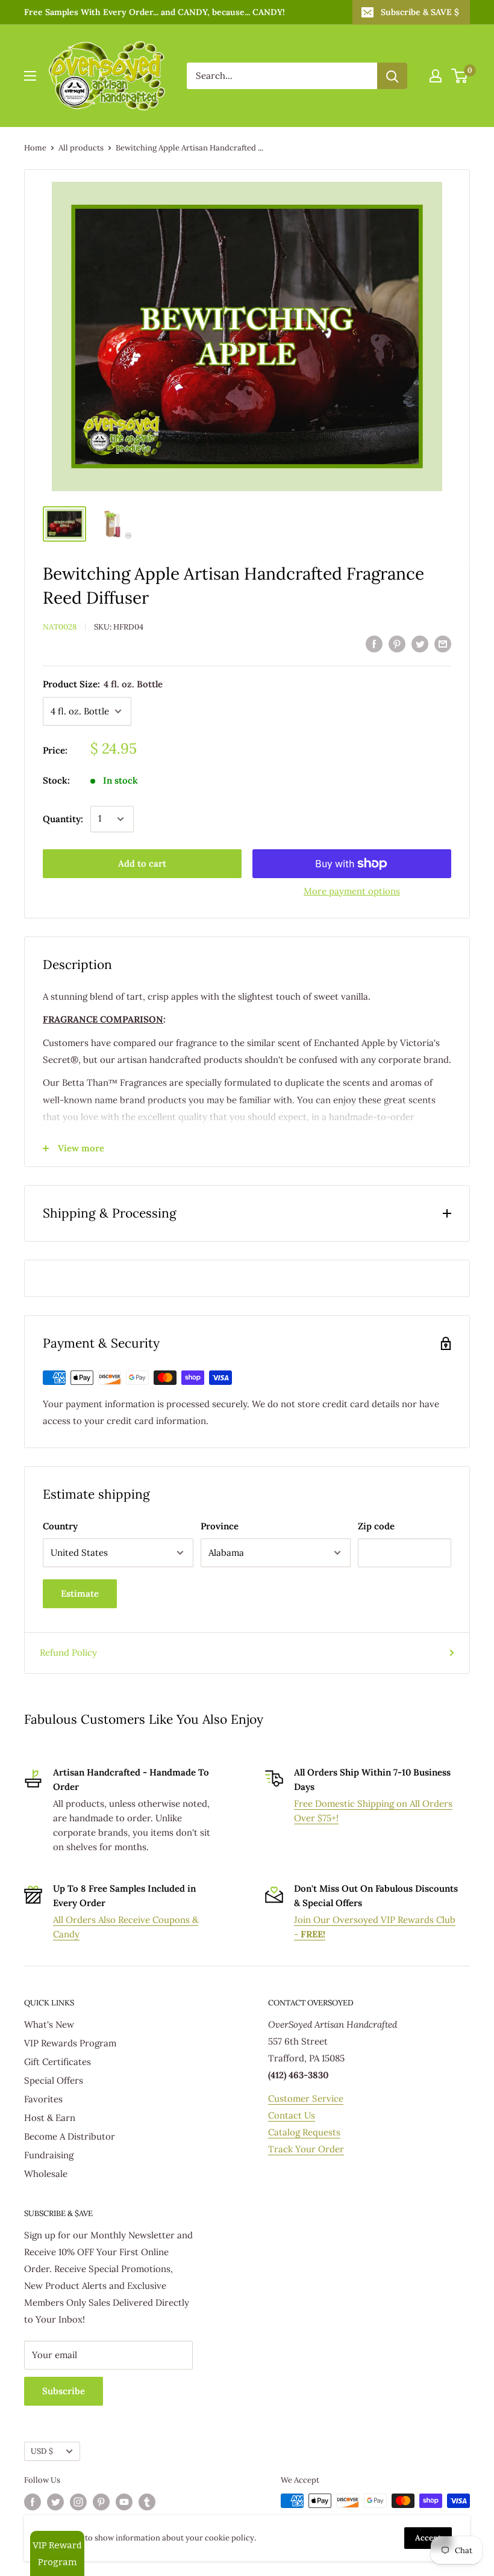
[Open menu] (30, 76)
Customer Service (306, 2098)
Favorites (43, 2099)
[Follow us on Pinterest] (101, 2502)
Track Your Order (306, 2149)
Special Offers (54, 2080)
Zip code (376, 1526)
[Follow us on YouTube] (124, 2502)
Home (35, 148)
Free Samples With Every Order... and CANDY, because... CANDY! (155, 12)
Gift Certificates (58, 2062)
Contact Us (292, 2115)
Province (220, 1526)
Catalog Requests (304, 2132)
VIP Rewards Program (70, 2043)
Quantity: (63, 819)
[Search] (392, 76)
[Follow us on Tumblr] (147, 2502)
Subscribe (64, 2391)
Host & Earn (50, 2118)
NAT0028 (60, 627)
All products (81, 148)
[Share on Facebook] (374, 643)
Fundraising (49, 2155)
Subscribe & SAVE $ (420, 12)
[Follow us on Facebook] (33, 2502)
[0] (460, 76)
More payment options (352, 891)
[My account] (436, 76)
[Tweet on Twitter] (420, 643)
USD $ (42, 2451)
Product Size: (103, 684)
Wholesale (46, 2174)
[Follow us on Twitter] (55, 2502)
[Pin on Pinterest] (397, 643)
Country (60, 1526)
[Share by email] (443, 643)
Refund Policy (68, 1652)
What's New (49, 2024)
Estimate (80, 1593)
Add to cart (142, 863)
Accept (428, 2538)
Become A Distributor (70, 2136)
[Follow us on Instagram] (78, 2502)
